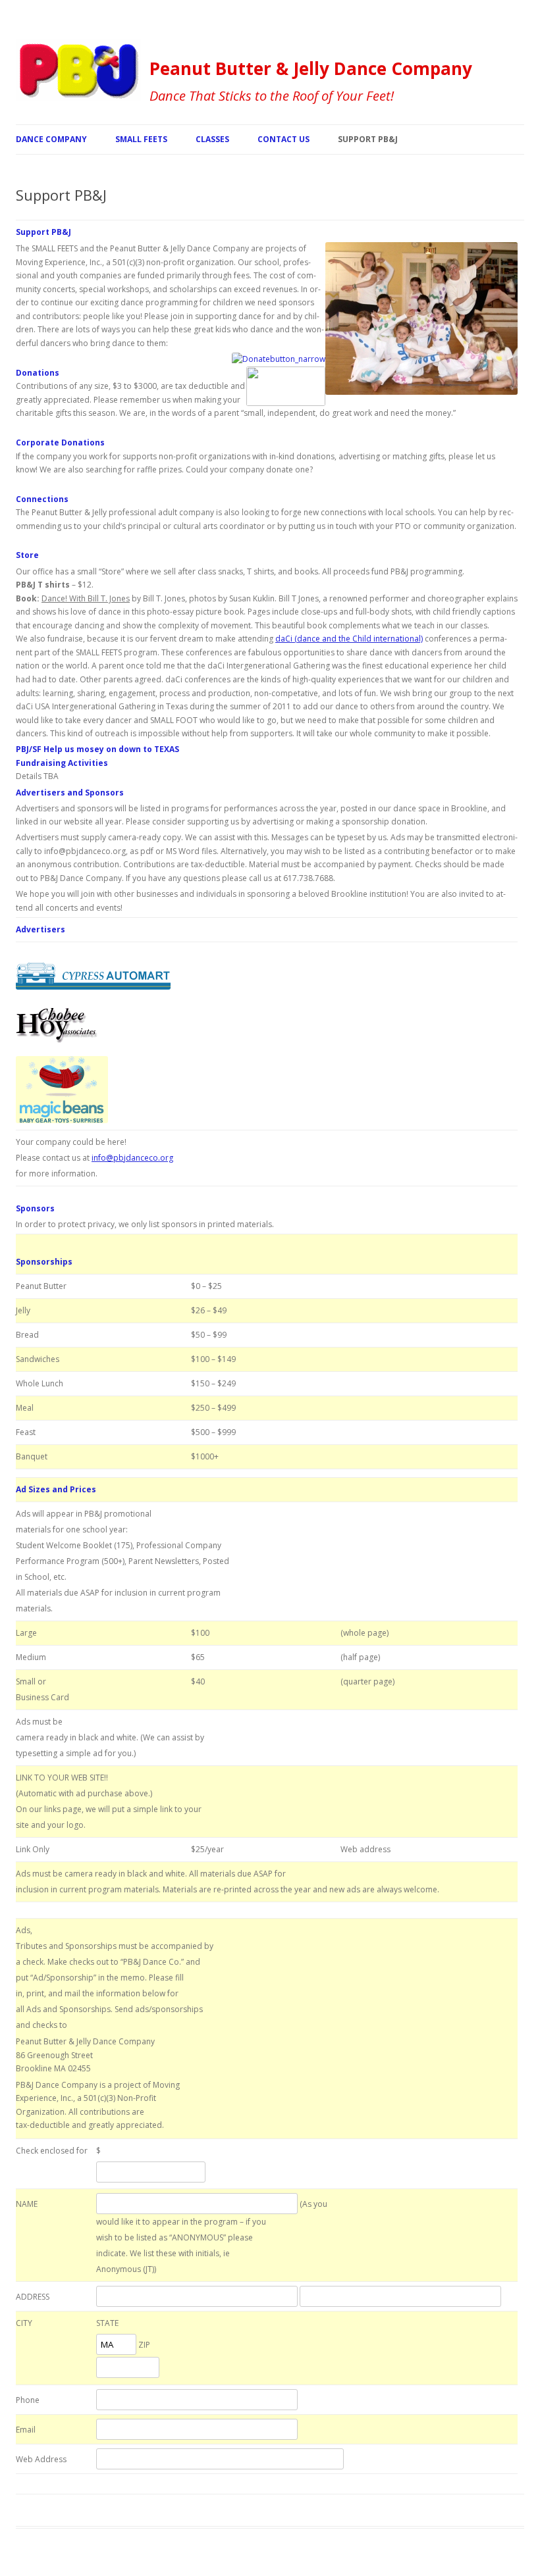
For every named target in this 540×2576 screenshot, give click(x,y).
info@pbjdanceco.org (132, 1158)
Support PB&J (368, 139)
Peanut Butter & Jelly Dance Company (311, 68)
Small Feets (141, 139)
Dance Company (51, 139)
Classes (212, 139)
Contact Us (283, 139)
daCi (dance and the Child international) (349, 639)
